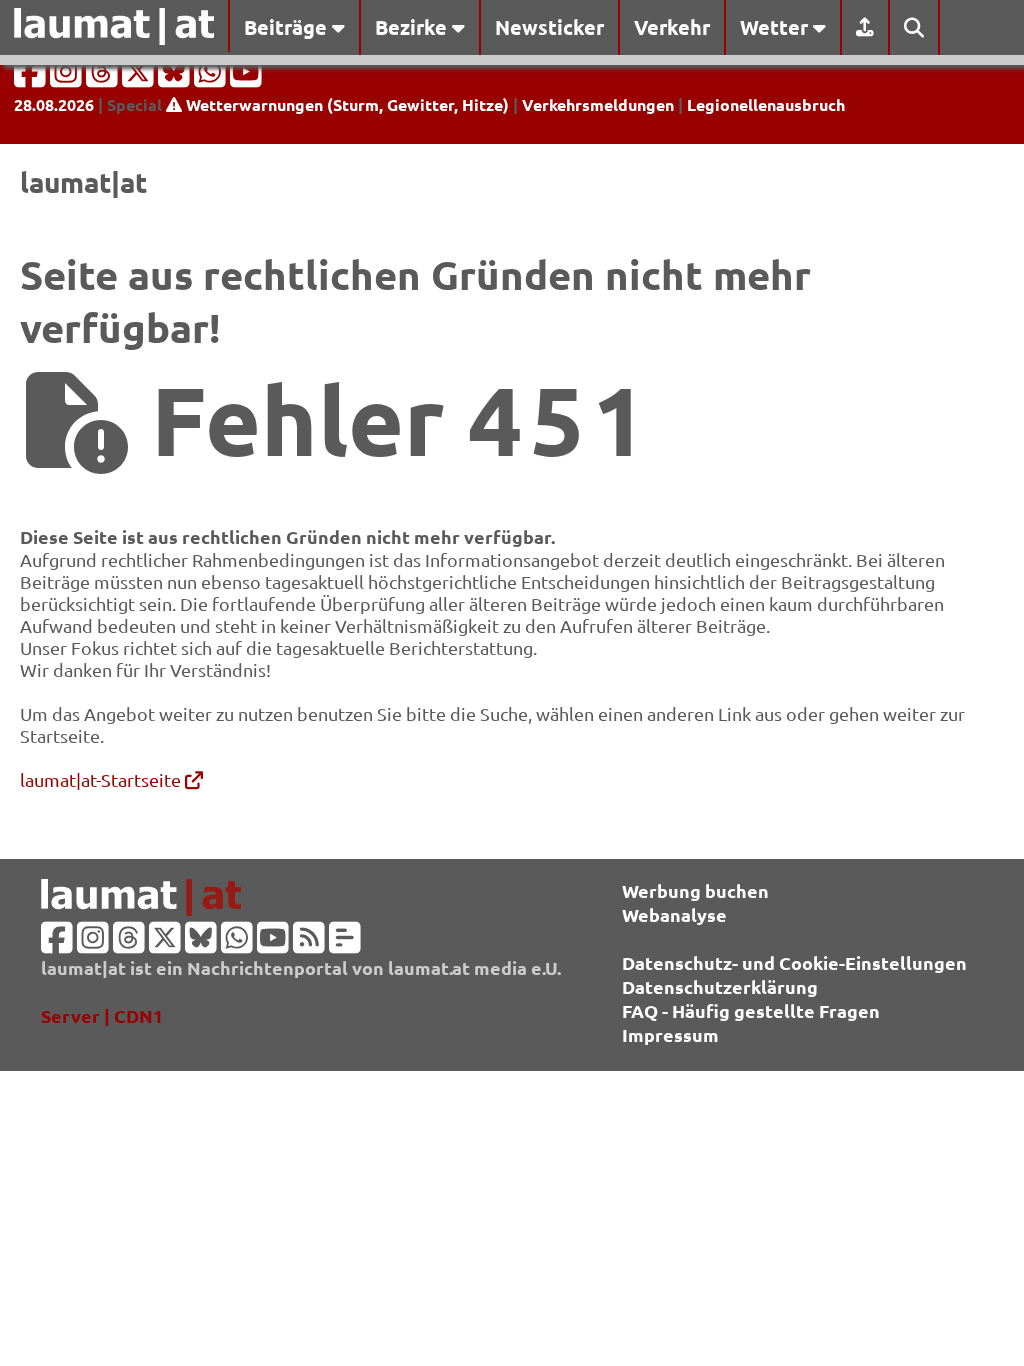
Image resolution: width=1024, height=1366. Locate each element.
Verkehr (672, 27)
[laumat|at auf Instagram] (68, 77)
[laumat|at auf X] (140, 77)
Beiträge (288, 27)
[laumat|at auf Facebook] (32, 77)
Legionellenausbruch (766, 104)
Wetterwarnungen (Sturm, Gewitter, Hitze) (345, 104)
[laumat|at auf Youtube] (246, 77)
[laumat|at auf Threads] (104, 77)
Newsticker (549, 27)
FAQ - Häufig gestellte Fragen (751, 1010)
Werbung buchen (695, 890)
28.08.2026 (54, 104)
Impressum (670, 1034)
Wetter (776, 27)
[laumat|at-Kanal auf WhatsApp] (212, 77)
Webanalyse (674, 914)
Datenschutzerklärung (720, 986)
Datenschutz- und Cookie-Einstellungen (794, 962)
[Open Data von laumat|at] (345, 943)
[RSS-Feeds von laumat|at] (309, 943)
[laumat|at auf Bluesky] (176, 77)
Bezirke (413, 27)
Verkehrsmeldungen (598, 104)
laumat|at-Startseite (102, 779)
